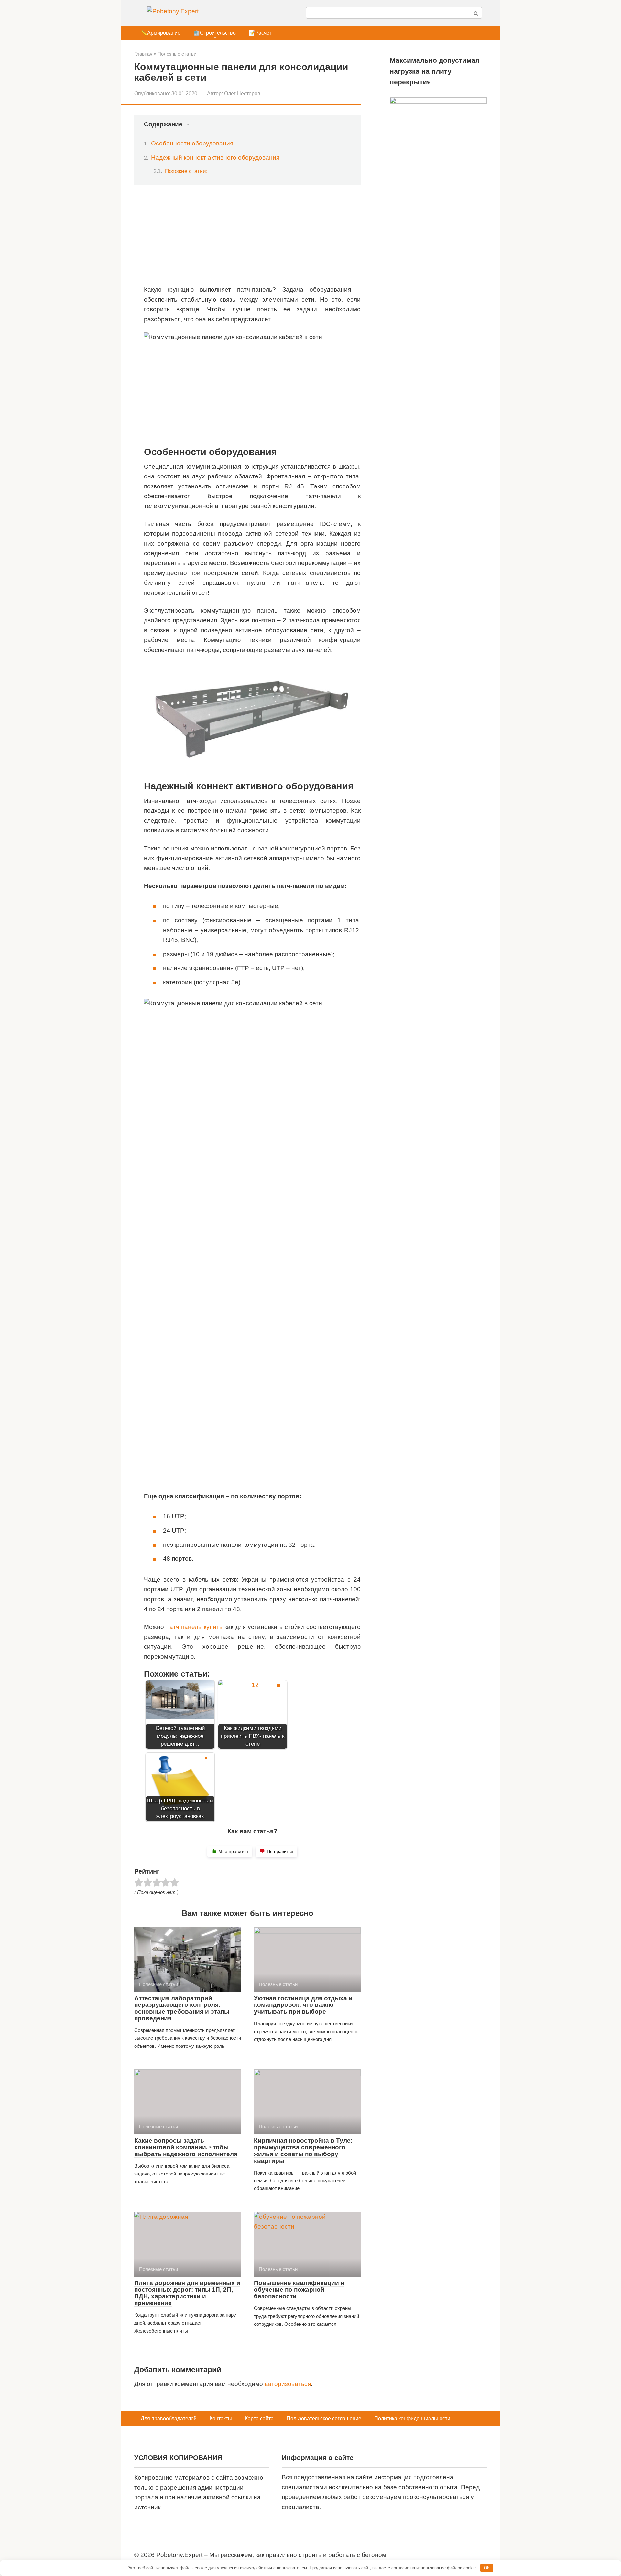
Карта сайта (259, 2418)
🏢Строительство (215, 33)
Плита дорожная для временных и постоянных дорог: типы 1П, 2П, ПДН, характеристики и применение (187, 2293)
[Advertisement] (252, 240)
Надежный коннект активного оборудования (215, 158)
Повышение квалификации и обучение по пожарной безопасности (299, 2290)
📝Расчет (260, 33)
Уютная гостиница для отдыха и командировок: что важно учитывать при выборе (303, 2005)
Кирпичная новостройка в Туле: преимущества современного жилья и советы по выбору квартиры (303, 2151)
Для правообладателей (169, 2418)
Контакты (221, 2418)
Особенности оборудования (192, 143)
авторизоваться (288, 2384)
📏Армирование (161, 33)
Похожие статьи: (186, 171)
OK (487, 2568)
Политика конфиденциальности (412, 2418)
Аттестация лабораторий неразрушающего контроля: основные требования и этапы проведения (182, 2008)
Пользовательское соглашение (324, 2418)
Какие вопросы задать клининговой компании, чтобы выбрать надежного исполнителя (186, 2147)
